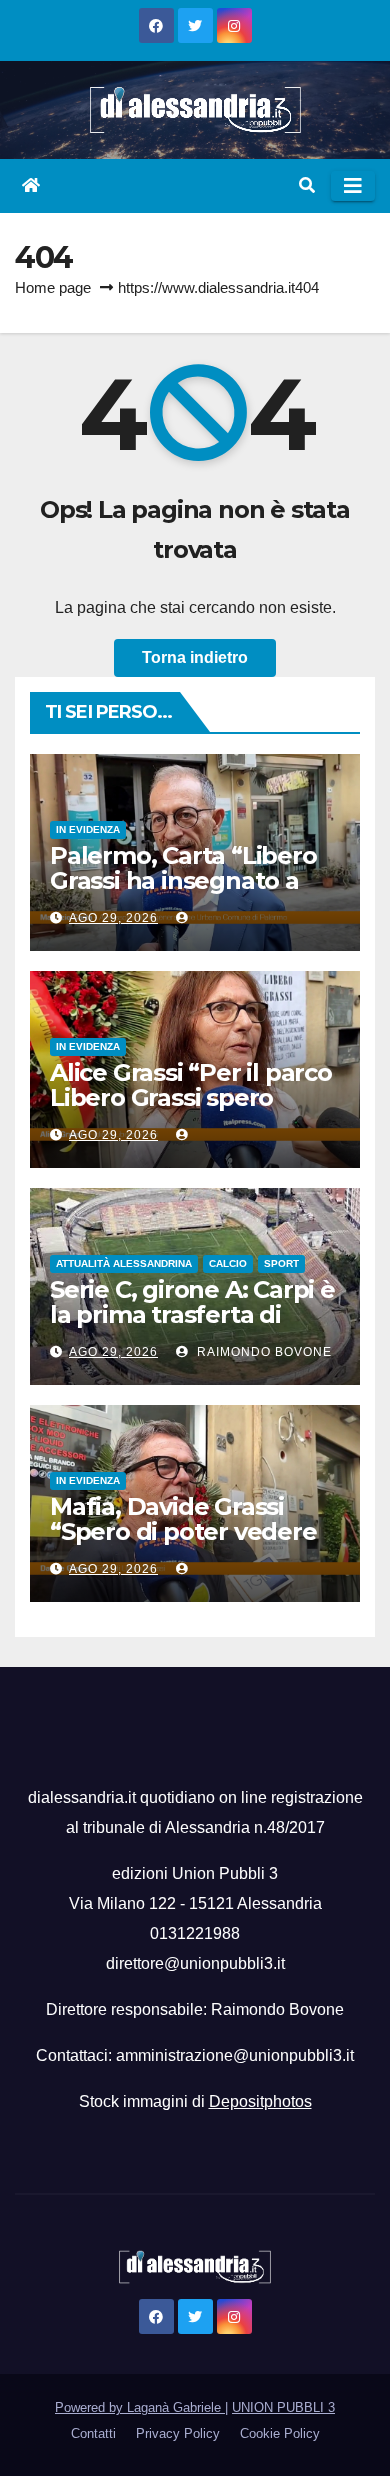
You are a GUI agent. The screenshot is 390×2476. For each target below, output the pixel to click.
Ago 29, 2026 (113, 918)
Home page (53, 287)
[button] (307, 185)
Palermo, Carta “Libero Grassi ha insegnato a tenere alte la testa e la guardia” (185, 893)
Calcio (228, 1263)
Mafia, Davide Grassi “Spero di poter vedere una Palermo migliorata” (193, 1531)
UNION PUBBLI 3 (283, 2407)
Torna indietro (195, 657)
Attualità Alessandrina (124, 1263)
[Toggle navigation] (353, 186)
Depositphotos (260, 2101)
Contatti (93, 2433)
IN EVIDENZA (88, 829)
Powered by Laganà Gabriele (140, 2407)
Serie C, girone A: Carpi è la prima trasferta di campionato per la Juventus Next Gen (192, 1327)
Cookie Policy (280, 2433)
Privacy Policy (178, 2433)
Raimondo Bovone (262, 1352)
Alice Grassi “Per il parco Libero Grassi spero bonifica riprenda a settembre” (191, 1110)
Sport (281, 1263)
